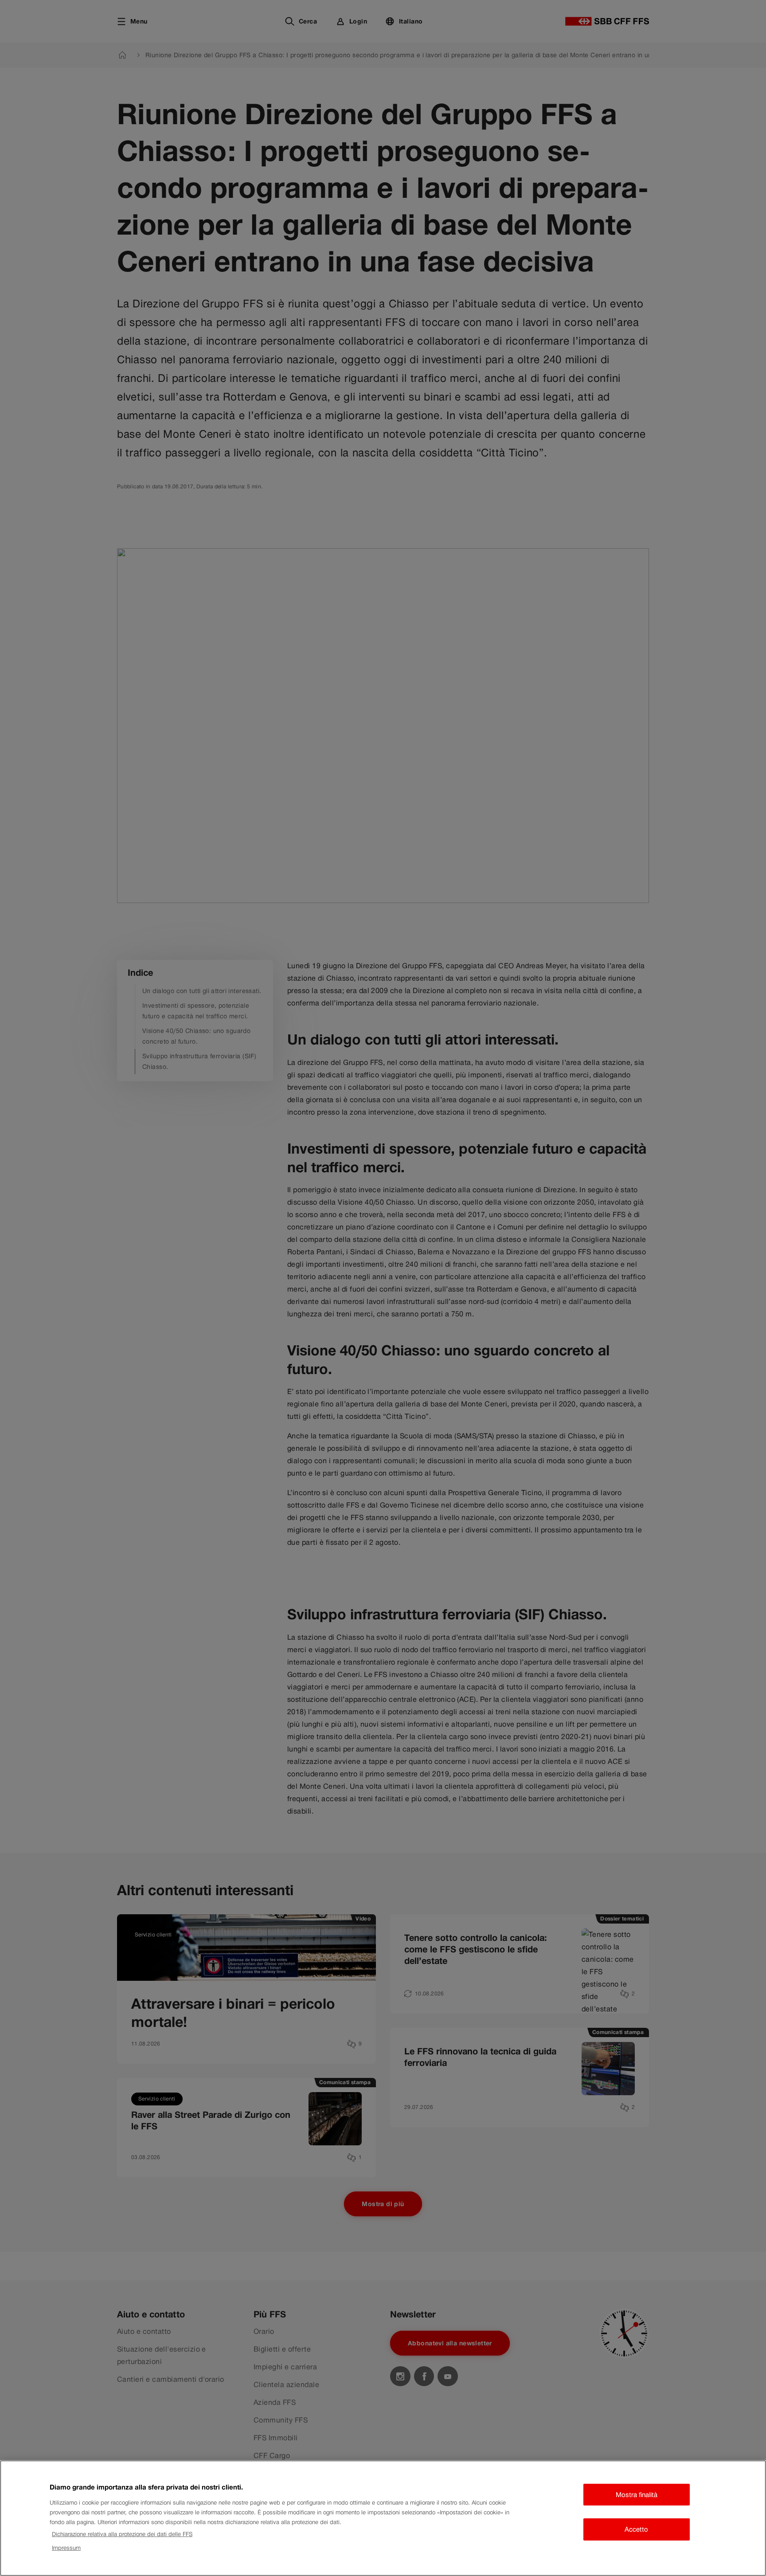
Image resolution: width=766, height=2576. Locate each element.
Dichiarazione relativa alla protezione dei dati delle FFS (122, 2534)
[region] (383, 2518)
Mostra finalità (637, 2495)
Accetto (636, 2529)
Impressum (66, 2548)
